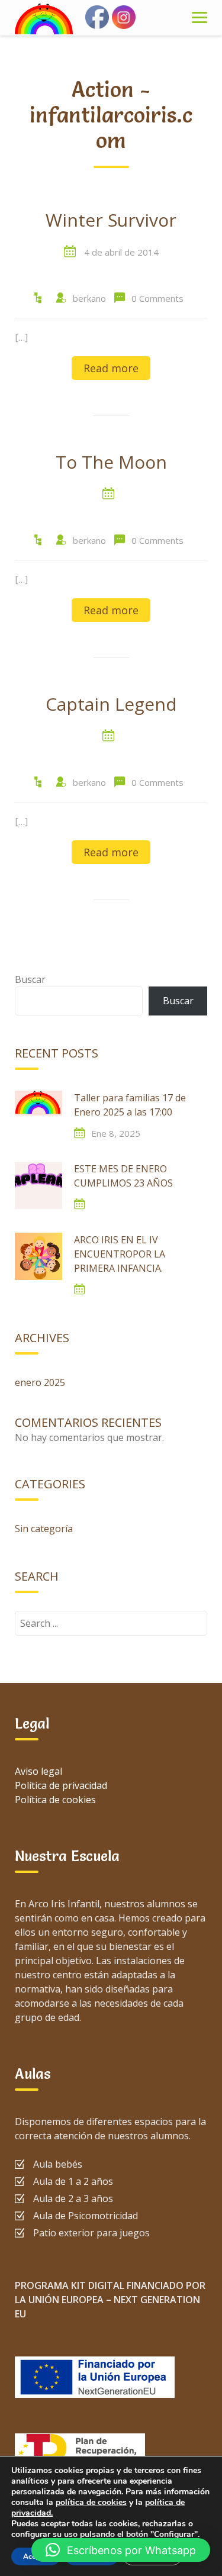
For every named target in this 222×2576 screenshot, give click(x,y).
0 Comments (157, 298)
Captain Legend (111, 705)
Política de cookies (55, 1800)
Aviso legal (38, 1771)
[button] (121, 2550)
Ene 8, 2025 (116, 1133)
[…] (21, 337)
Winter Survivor (111, 221)
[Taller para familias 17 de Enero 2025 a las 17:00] (38, 1114)
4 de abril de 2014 (121, 252)
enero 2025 (40, 1382)
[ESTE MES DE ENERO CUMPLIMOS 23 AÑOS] (38, 1185)
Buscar (30, 979)
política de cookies (91, 2502)
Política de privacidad (61, 1785)
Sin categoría (44, 1529)
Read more (111, 368)
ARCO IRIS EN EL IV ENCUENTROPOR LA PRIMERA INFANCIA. (120, 1254)
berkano (89, 298)
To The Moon (111, 463)
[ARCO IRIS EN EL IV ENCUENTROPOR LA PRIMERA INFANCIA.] (38, 1256)
